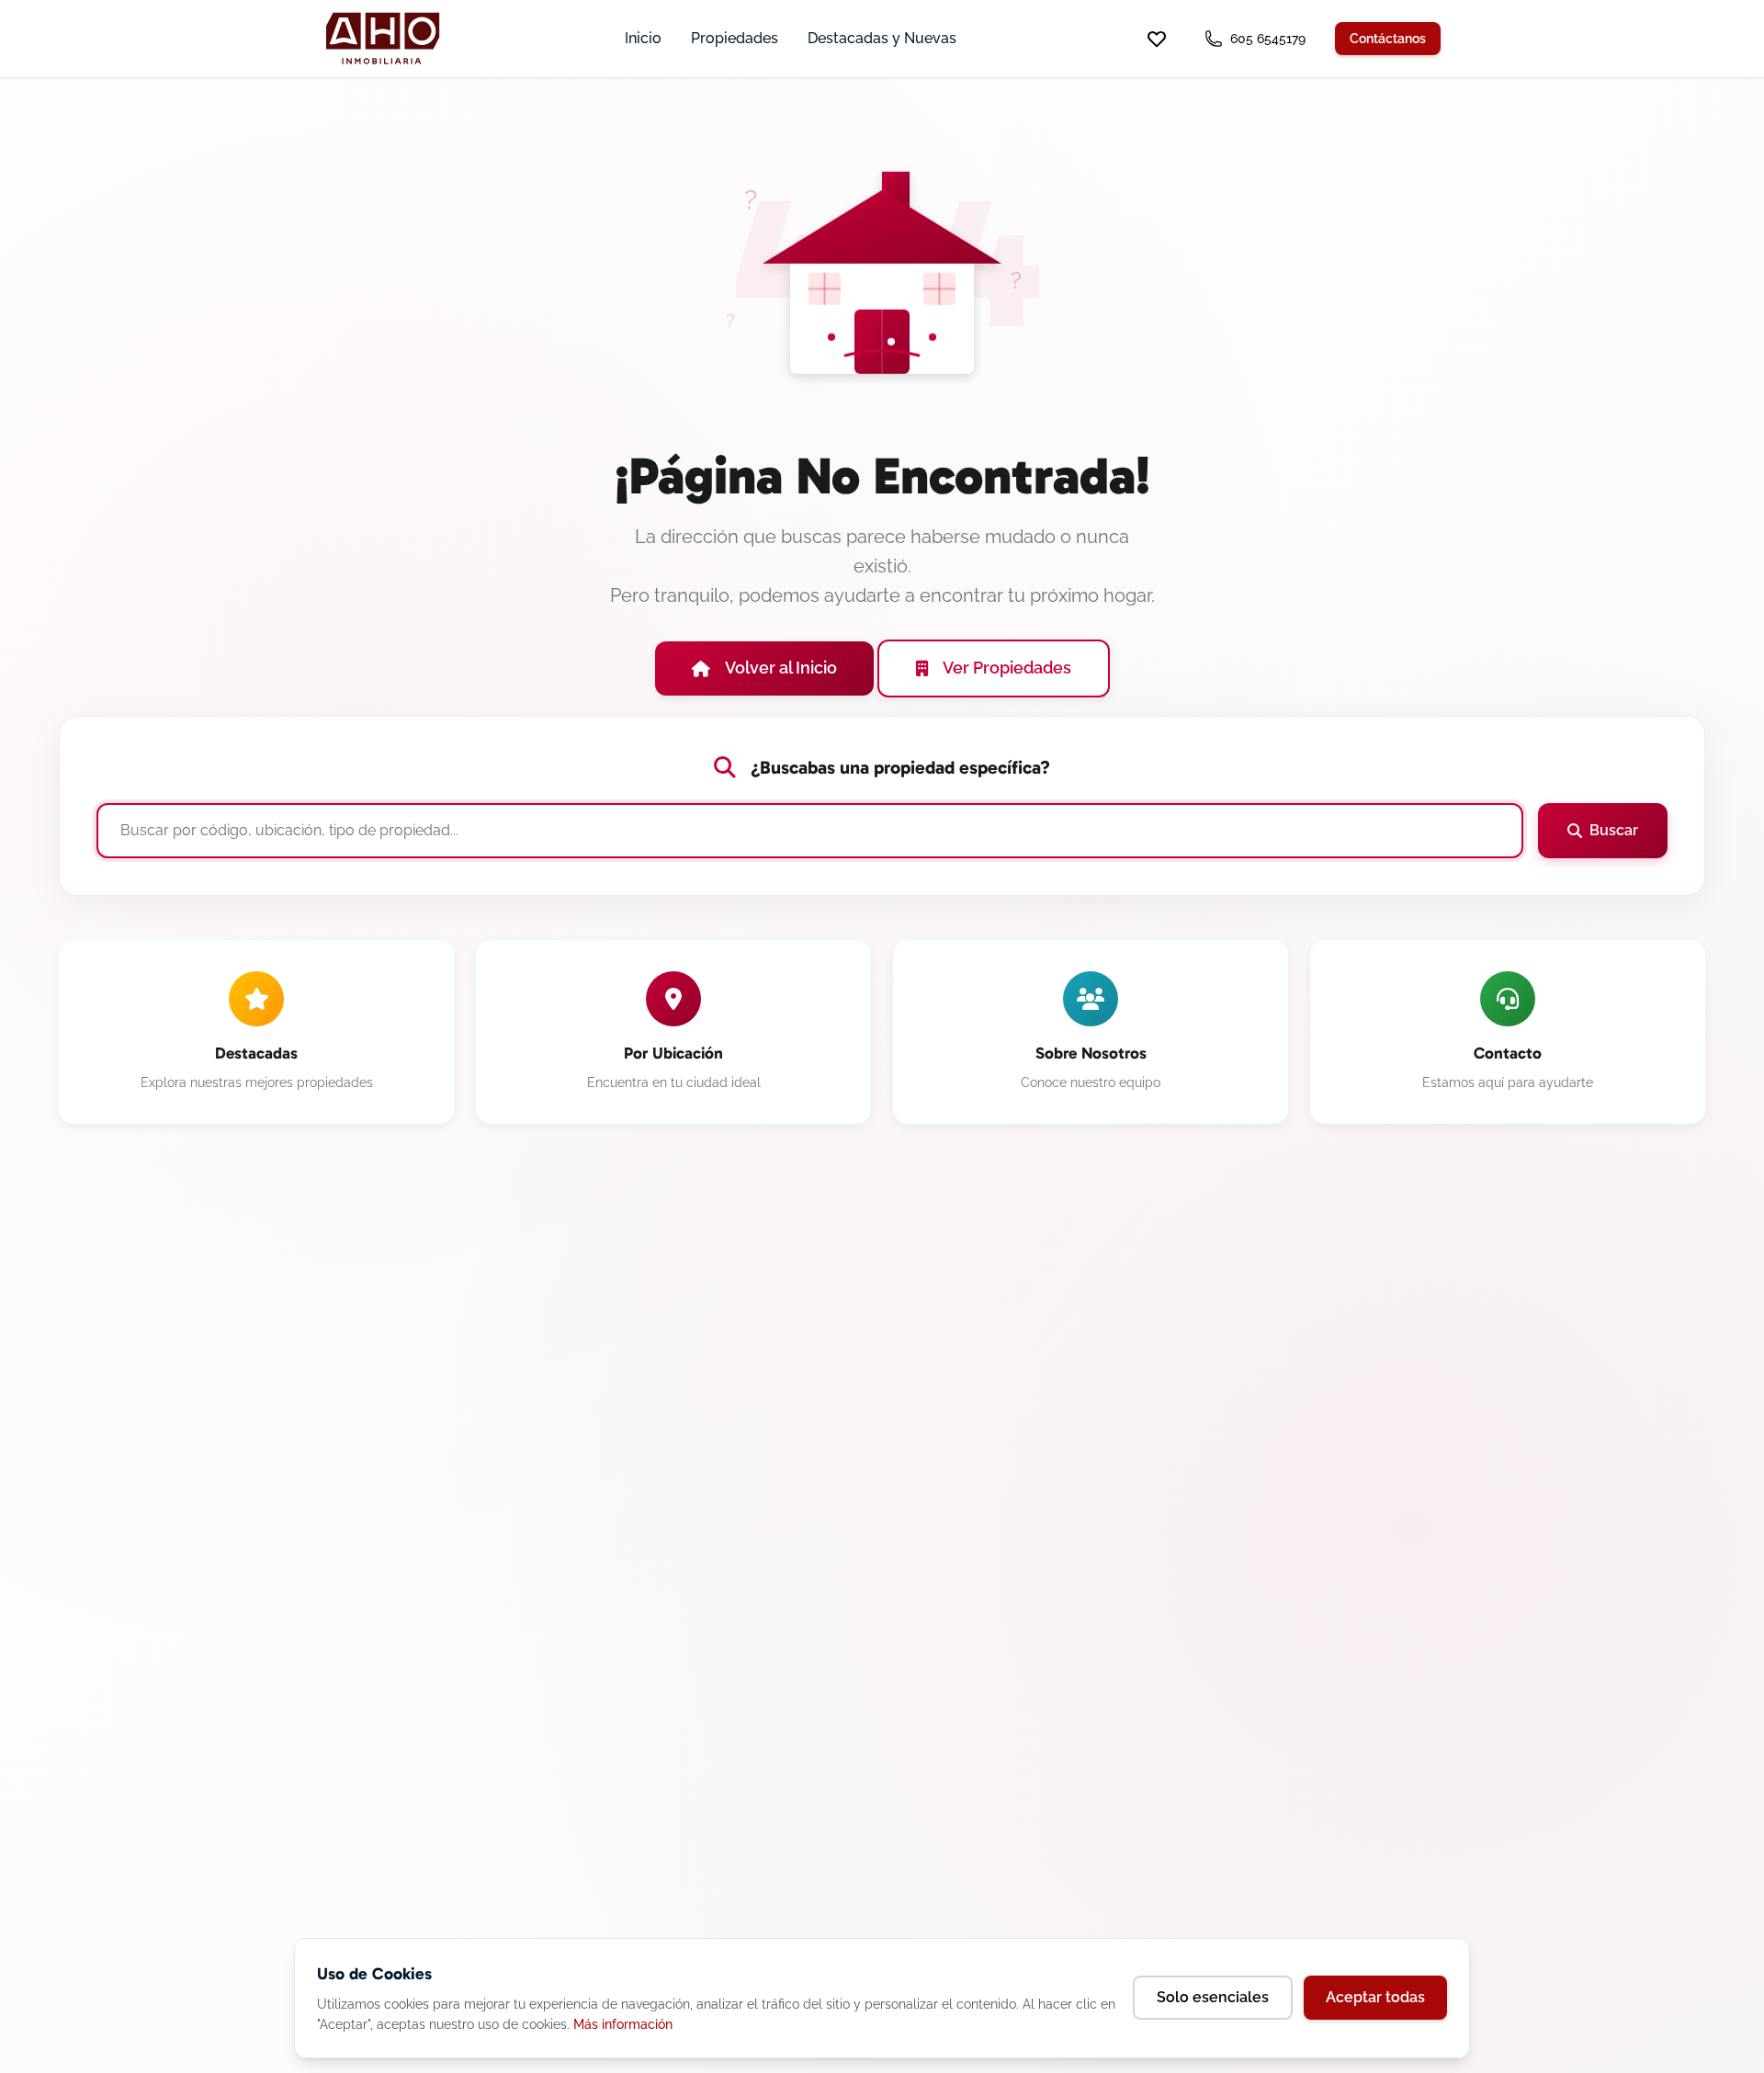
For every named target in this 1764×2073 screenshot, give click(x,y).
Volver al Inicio (781, 668)
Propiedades (735, 38)
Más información (623, 2024)
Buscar (1614, 830)
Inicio (643, 38)
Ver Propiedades (1007, 668)
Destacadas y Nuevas (882, 38)
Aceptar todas (1375, 1997)
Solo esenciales (1213, 1997)
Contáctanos (1388, 39)
